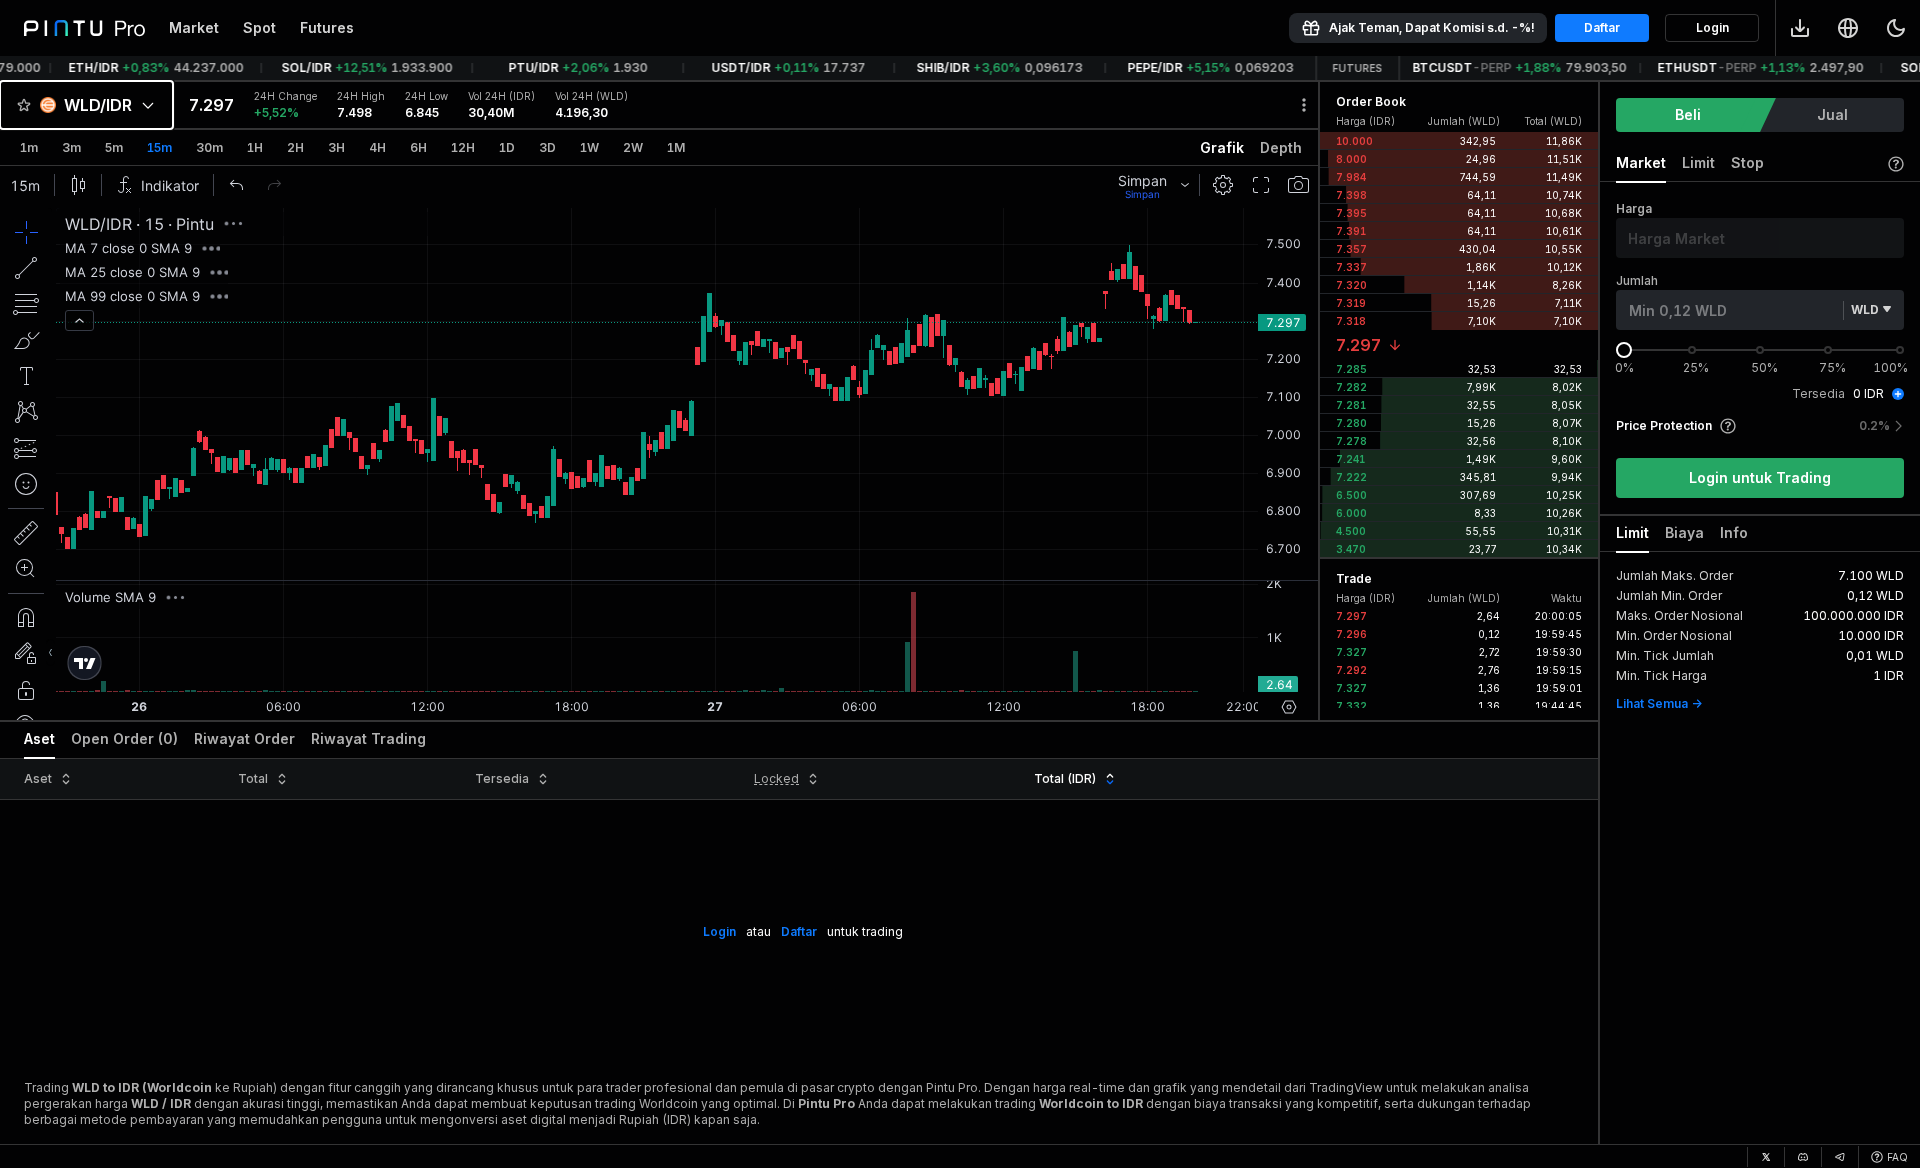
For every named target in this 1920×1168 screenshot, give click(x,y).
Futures (327, 27)
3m (71, 147)
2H (295, 147)
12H (463, 147)
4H (377, 147)
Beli (1688, 114)
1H (255, 147)
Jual (1832, 114)
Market (194, 27)
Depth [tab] (1281, 147)
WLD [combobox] (1865, 309)
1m (29, 147)
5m (114, 147)
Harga (1634, 208)
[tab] (39, 740)
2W (633, 147)
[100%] (1900, 350)
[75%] (1828, 350)
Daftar (1602, 27)
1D (507, 147)
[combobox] (86, 105)
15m (159, 147)
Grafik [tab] (1222, 147)
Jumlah (1637, 280)
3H (336, 147)
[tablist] (659, 148)
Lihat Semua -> (1659, 703)
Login (1712, 27)
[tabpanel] (659, 443)
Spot (259, 27)
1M (676, 147)
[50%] (1760, 350)
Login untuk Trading (1760, 477)
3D (547, 147)
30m (209, 147)
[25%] (1692, 350)
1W (589, 147)
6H (418, 147)
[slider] (1624, 350)
